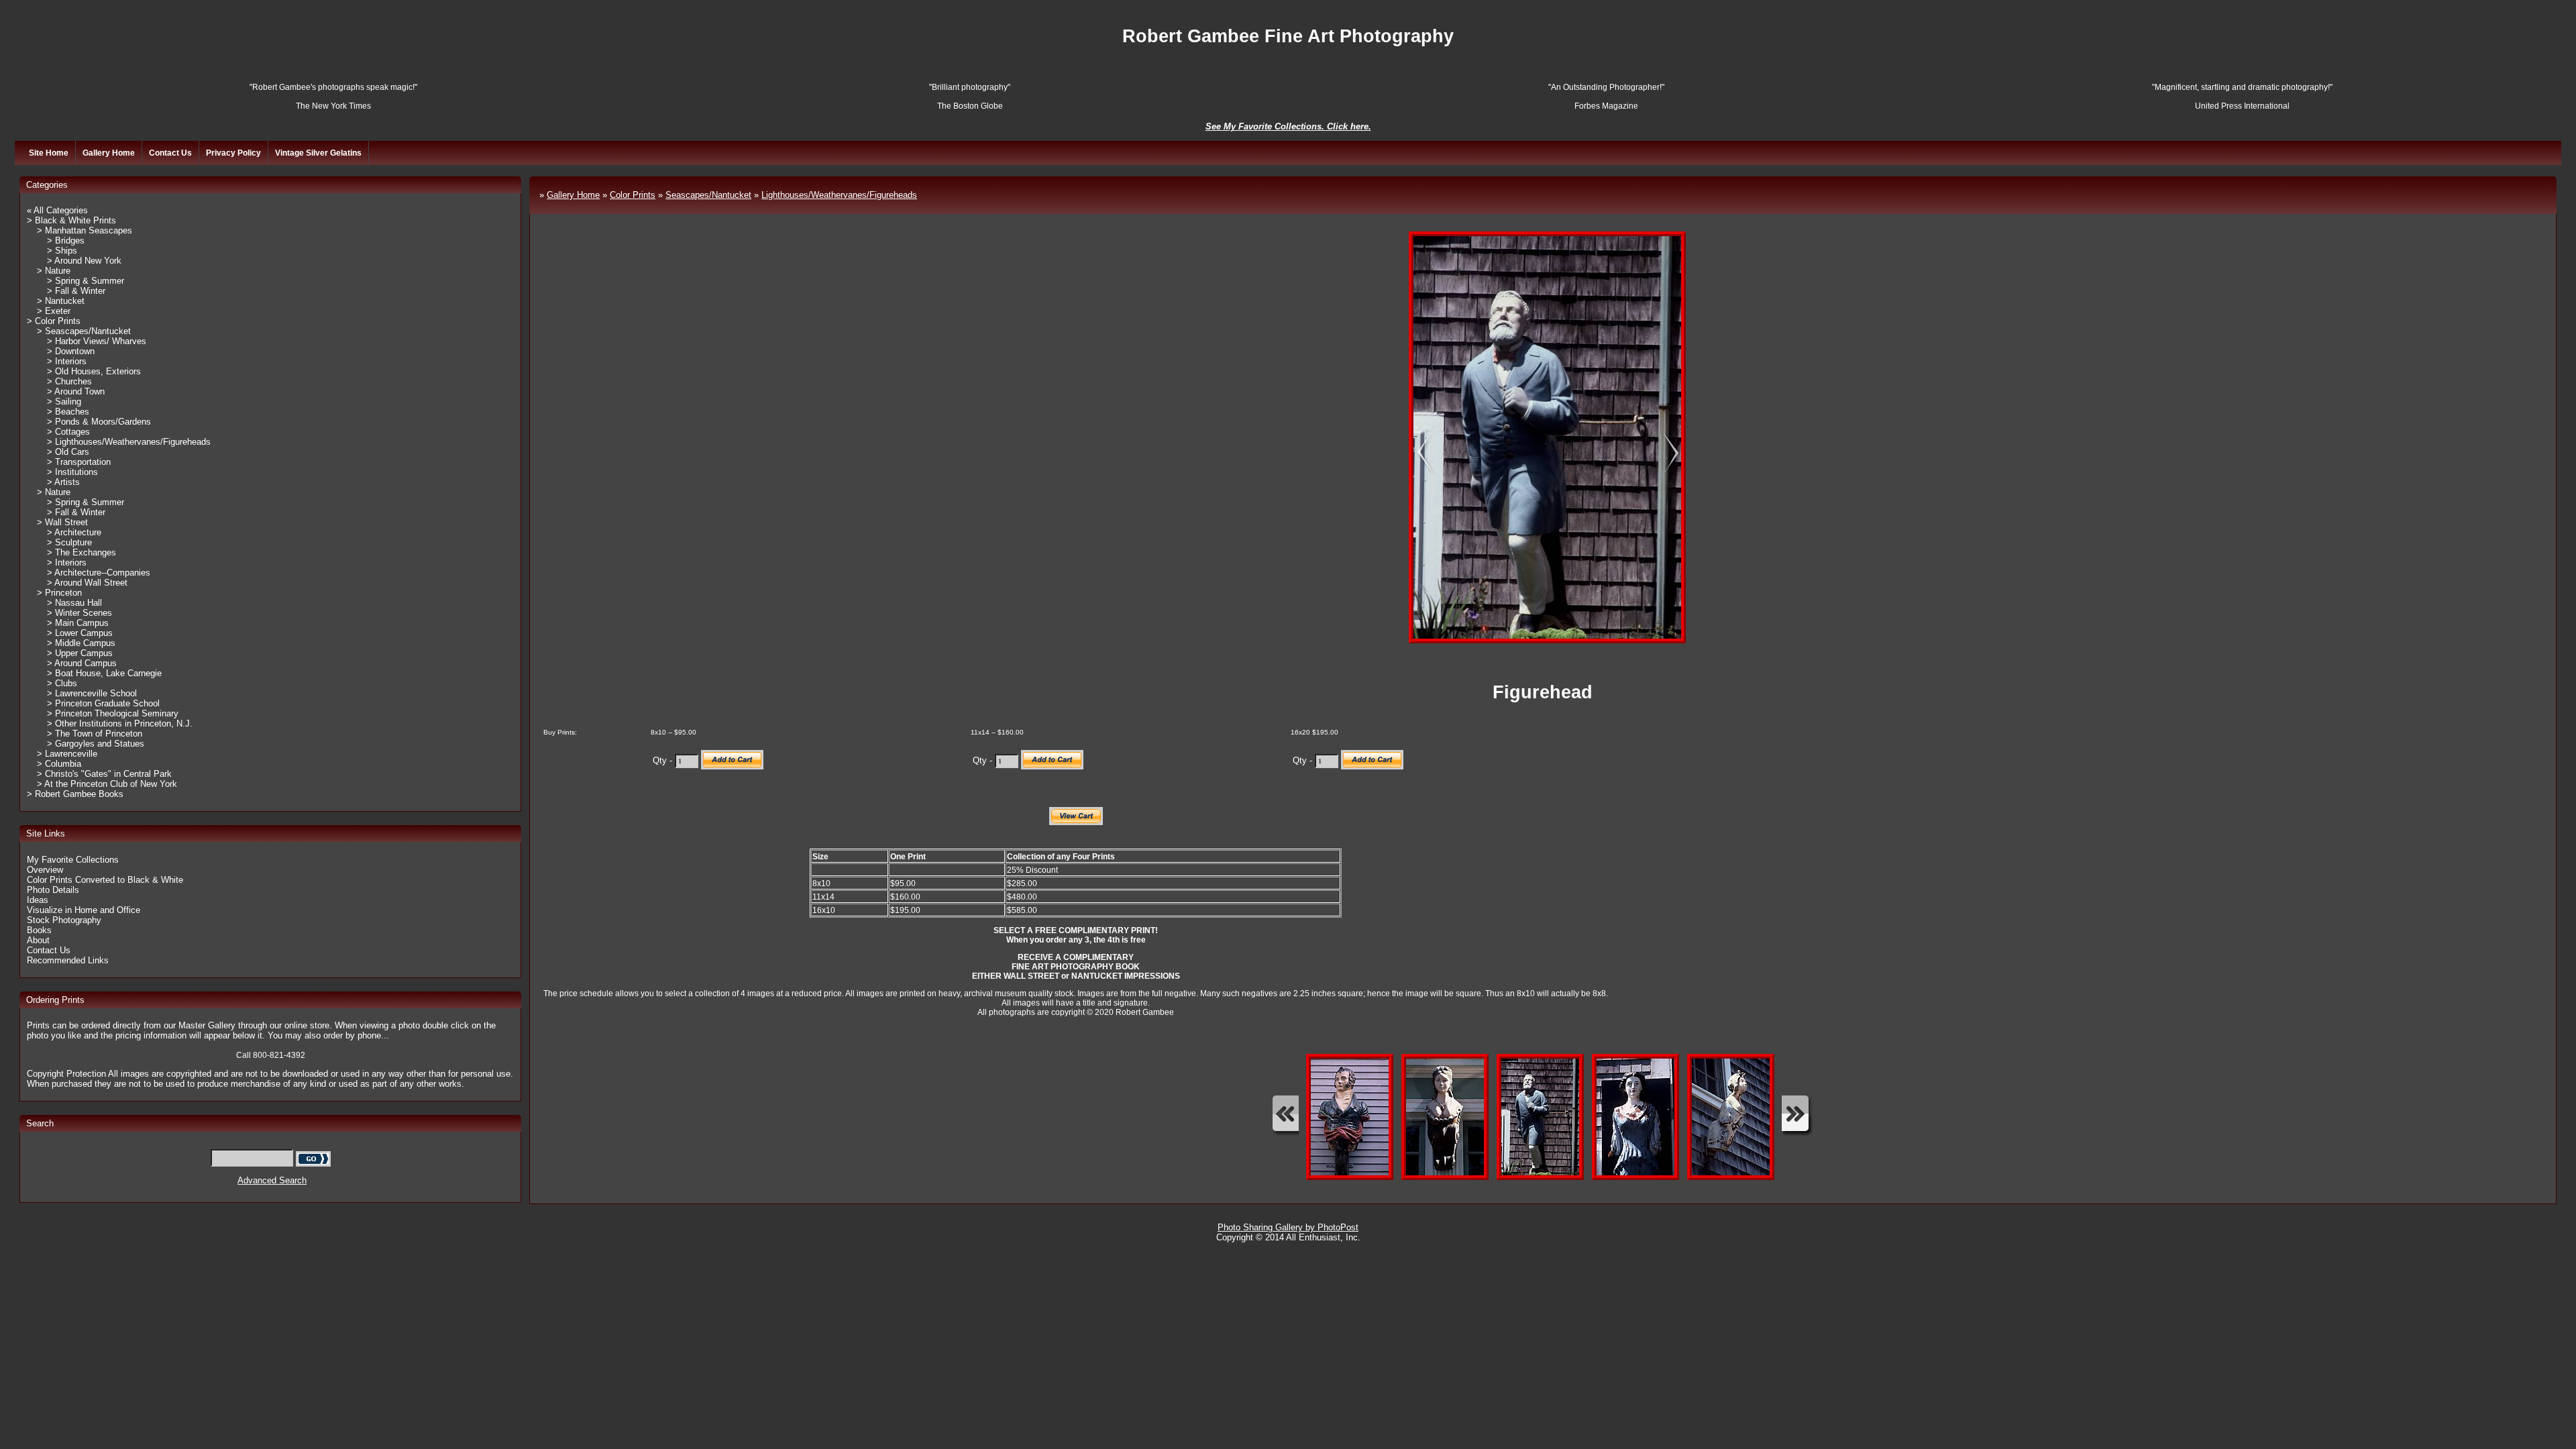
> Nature (54, 271)
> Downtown (71, 351)
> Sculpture (69, 542)
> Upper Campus (80, 653)
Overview (45, 870)
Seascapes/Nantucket (708, 195)
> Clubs (62, 683)
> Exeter (54, 311)
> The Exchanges (82, 552)
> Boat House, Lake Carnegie (104, 673)
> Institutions (72, 472)
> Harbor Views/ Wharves (97, 341)
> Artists (63, 482)
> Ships (62, 251)
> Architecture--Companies (99, 573)
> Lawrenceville (67, 754)
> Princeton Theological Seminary (113, 713)
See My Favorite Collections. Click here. (1288, 126)
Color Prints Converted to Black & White (105, 880)
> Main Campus (78, 623)
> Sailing (64, 401)
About (38, 940)
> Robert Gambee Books (75, 794)
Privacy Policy (233, 153)
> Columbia (59, 764)
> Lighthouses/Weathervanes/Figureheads (129, 442)
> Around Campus (82, 663)
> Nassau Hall (74, 603)
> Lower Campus (80, 633)
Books (39, 930)
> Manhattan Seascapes (85, 230)
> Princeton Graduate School (103, 703)
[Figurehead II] (1664, 454)
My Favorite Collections (73, 860)
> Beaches (68, 412)
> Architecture (74, 532)
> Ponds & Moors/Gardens (99, 422)
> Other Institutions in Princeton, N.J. (120, 723)
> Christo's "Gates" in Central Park (104, 774)
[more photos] (1285, 1117)
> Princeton (59, 593)
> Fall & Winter (76, 291)
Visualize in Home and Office (84, 910)
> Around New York (84, 261)
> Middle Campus (81, 643)
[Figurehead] (1415, 454)
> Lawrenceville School (92, 693)
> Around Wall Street (87, 583)
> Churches (69, 381)
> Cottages (68, 432)
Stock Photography (64, 920)
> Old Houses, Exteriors (94, 371)
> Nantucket (61, 301)
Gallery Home (109, 153)
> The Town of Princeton (95, 734)
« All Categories (57, 210)
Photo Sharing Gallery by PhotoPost (1288, 1227)
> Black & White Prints (71, 220)
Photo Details (53, 890)
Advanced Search (272, 1180)
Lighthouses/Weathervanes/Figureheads (839, 195)
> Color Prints (54, 321)
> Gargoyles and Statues (96, 744)
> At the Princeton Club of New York (107, 784)
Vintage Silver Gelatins (318, 153)
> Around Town (76, 391)
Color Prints (633, 195)
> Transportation (79, 462)
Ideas (38, 900)
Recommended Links (68, 960)
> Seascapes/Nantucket (84, 331)
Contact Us (170, 153)
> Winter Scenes (79, 613)
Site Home (49, 153)
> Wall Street (62, 522)
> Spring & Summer (86, 281)
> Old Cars (68, 452)
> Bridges (66, 240)
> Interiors (67, 361)
